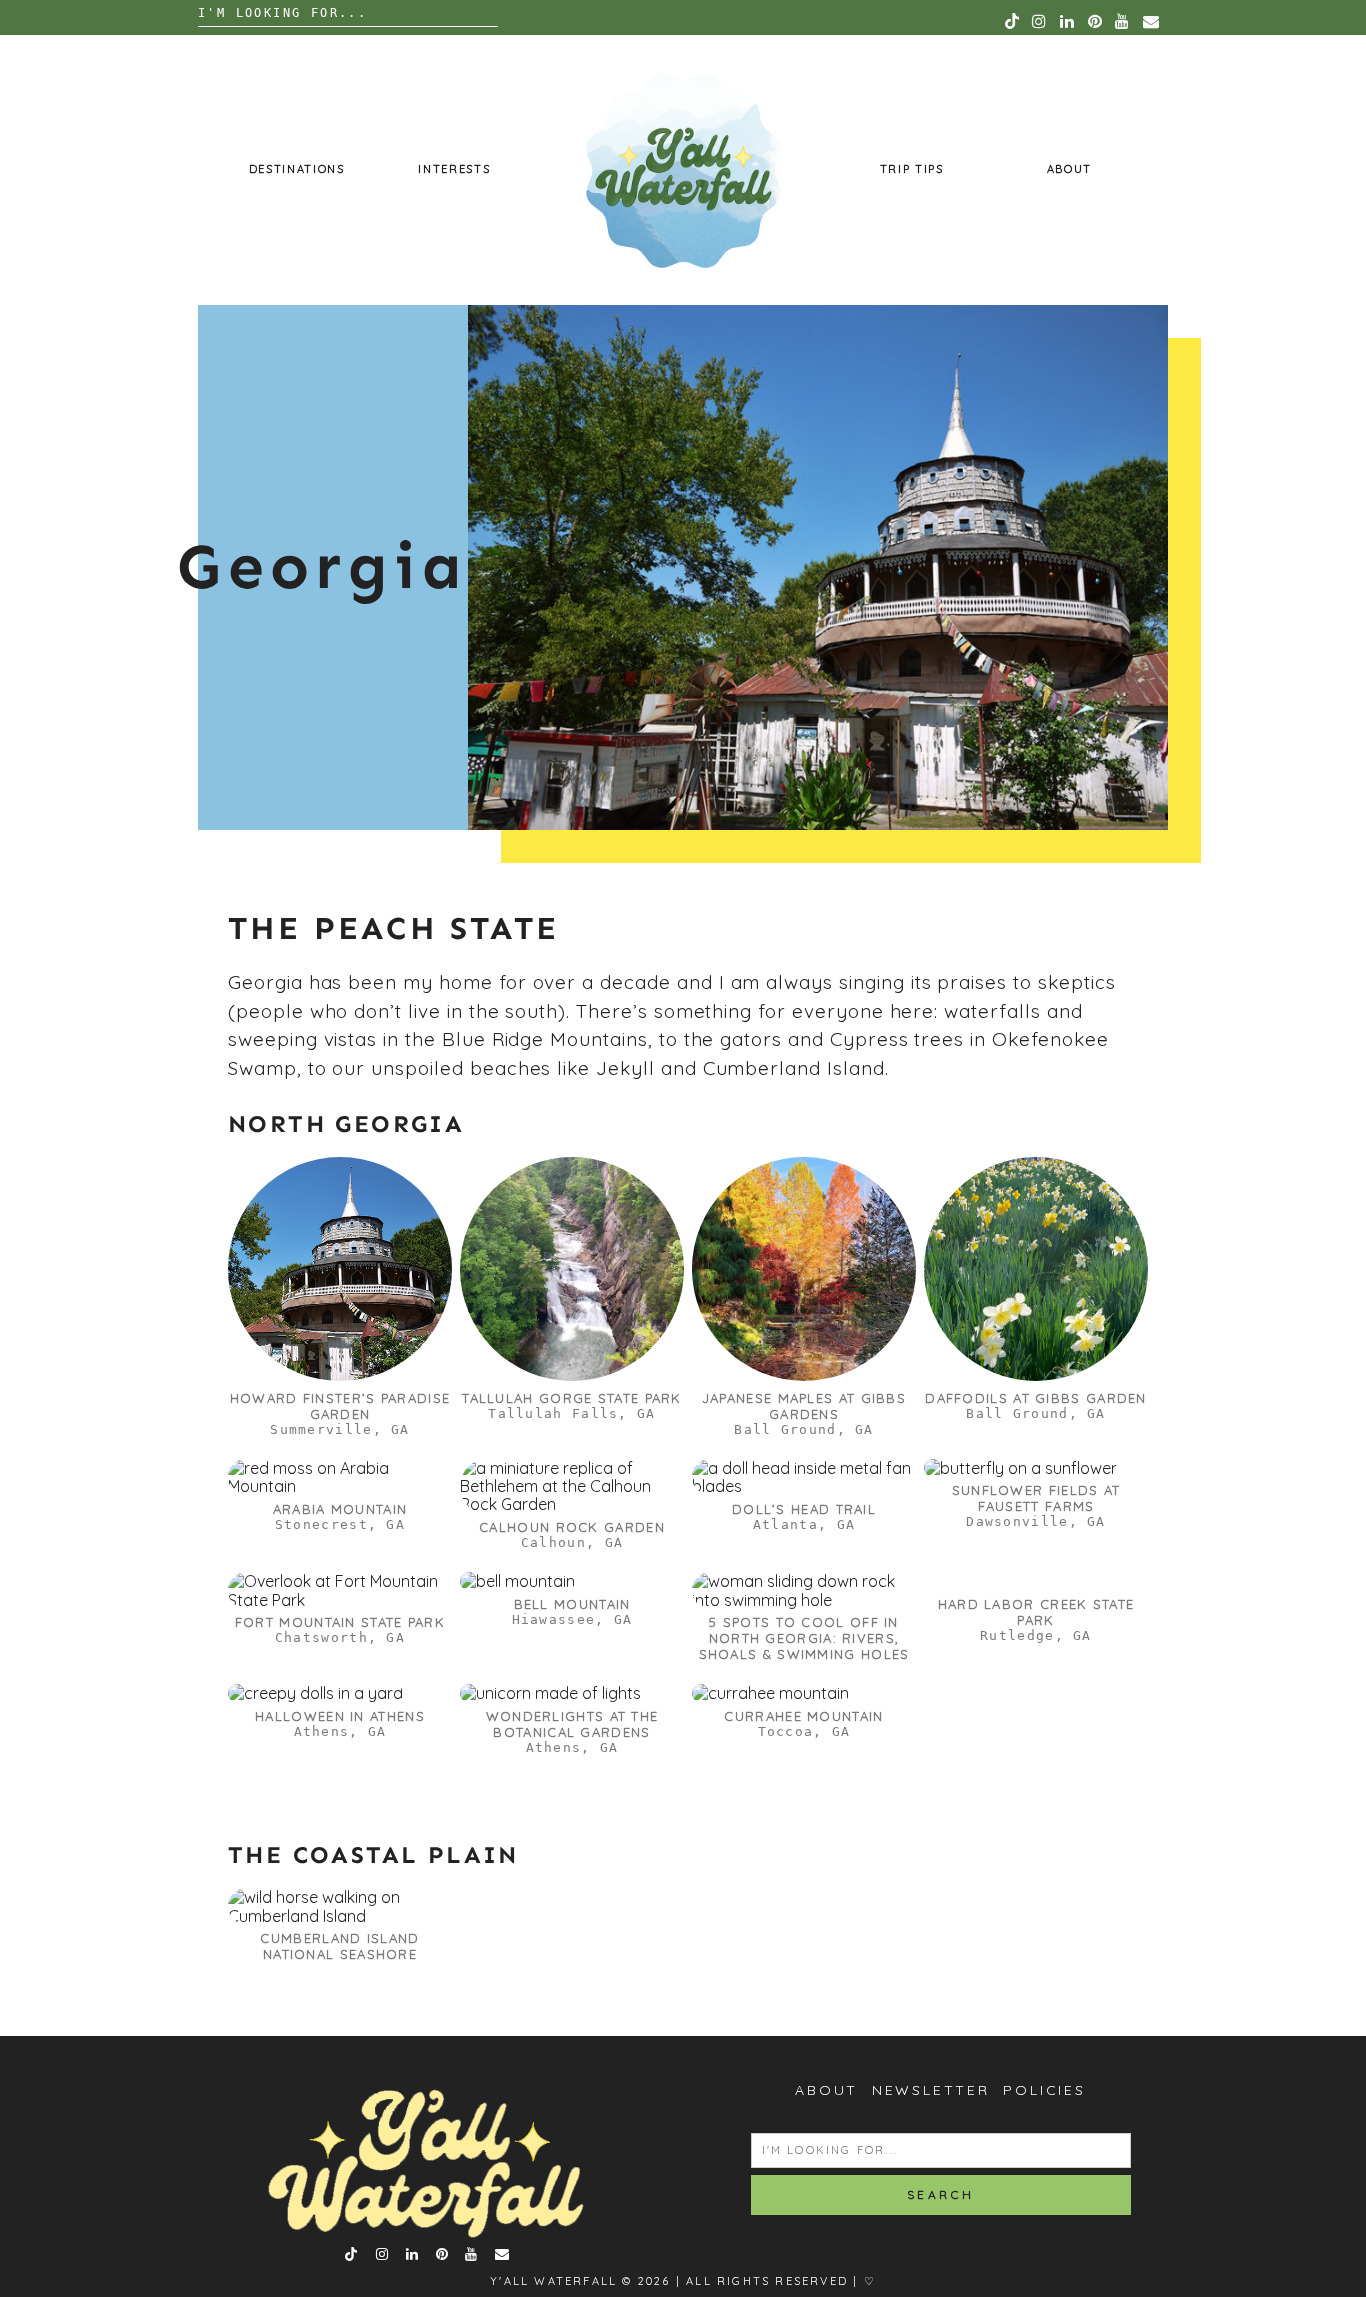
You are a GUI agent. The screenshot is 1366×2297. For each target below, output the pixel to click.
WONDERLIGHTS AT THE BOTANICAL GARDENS (572, 1724)
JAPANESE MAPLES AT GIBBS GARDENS (804, 1406)
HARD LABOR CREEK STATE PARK (1036, 1612)
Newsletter (931, 2090)
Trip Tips (912, 169)
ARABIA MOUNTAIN (340, 1509)
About (1069, 169)
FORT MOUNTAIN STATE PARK (340, 1622)
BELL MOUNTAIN (572, 1604)
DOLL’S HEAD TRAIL (804, 1509)
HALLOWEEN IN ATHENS (340, 1716)
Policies (1044, 2090)
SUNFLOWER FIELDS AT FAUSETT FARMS (1036, 1498)
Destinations (297, 169)
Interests (454, 169)
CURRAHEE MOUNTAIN (803, 1716)
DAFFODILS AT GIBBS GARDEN (1036, 1398)
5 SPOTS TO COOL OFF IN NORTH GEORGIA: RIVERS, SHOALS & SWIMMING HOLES (804, 1638)
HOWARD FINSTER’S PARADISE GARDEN (340, 1406)
